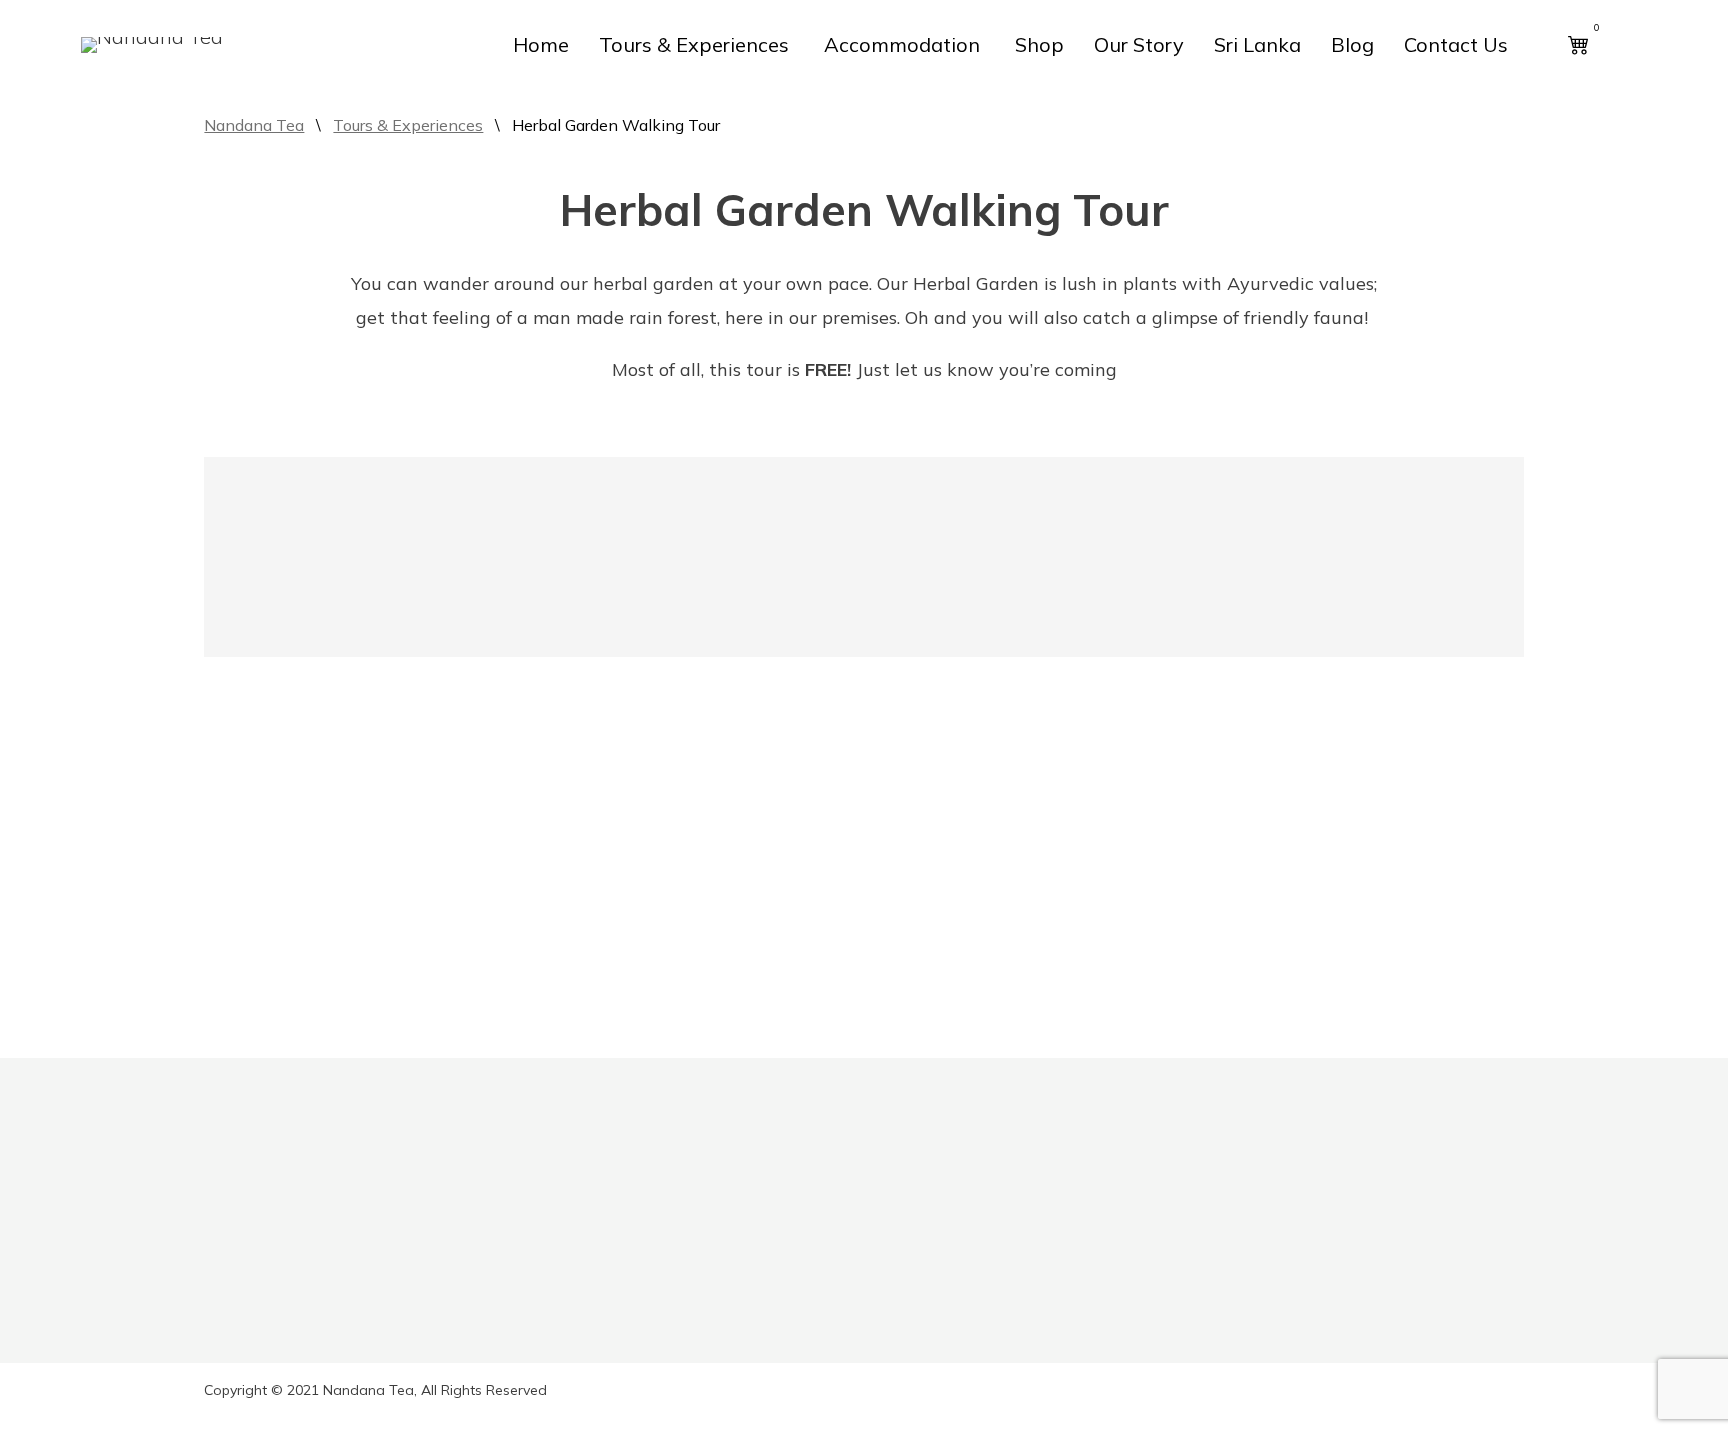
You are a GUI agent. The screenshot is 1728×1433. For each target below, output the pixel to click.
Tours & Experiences (694, 44)
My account (515, 1253)
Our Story (1139, 44)
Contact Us (1456, 44)
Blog (1352, 44)
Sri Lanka (1257, 44)
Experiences (249, 1293)
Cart (488, 1293)
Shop (1039, 44)
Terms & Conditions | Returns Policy (604, 1373)
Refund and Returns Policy (570, 1413)
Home (541, 44)
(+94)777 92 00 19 (1438, 1332)
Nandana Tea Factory (316, 1210)
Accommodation (902, 44)
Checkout (508, 1333)
